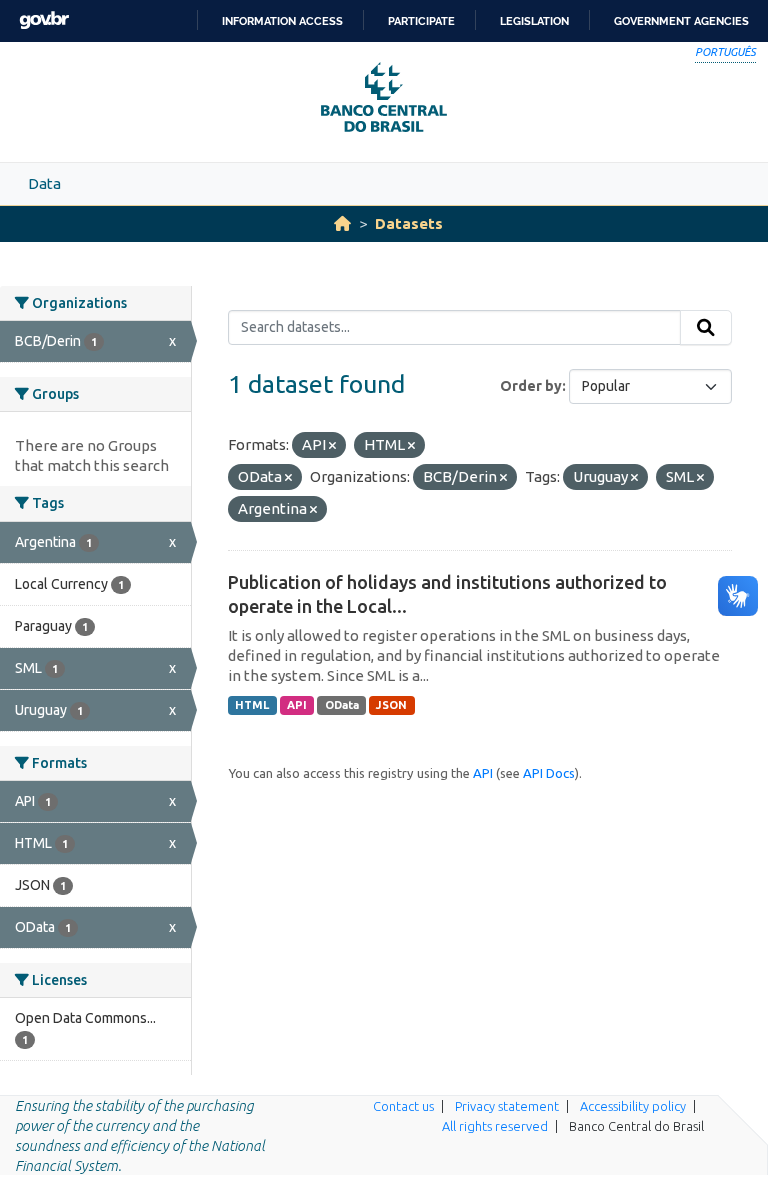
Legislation (534, 21)
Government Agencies (681, 21)
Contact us (403, 1106)
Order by (531, 386)
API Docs (549, 773)
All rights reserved (495, 1126)
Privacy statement (507, 1106)
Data (44, 183)
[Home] (342, 223)
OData (342, 705)
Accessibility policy (633, 1106)
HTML (252, 705)
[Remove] (332, 446)
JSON (391, 705)
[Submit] (706, 328)
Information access (282, 21)
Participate (421, 21)
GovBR (44, 20)
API (297, 705)
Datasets (409, 223)
